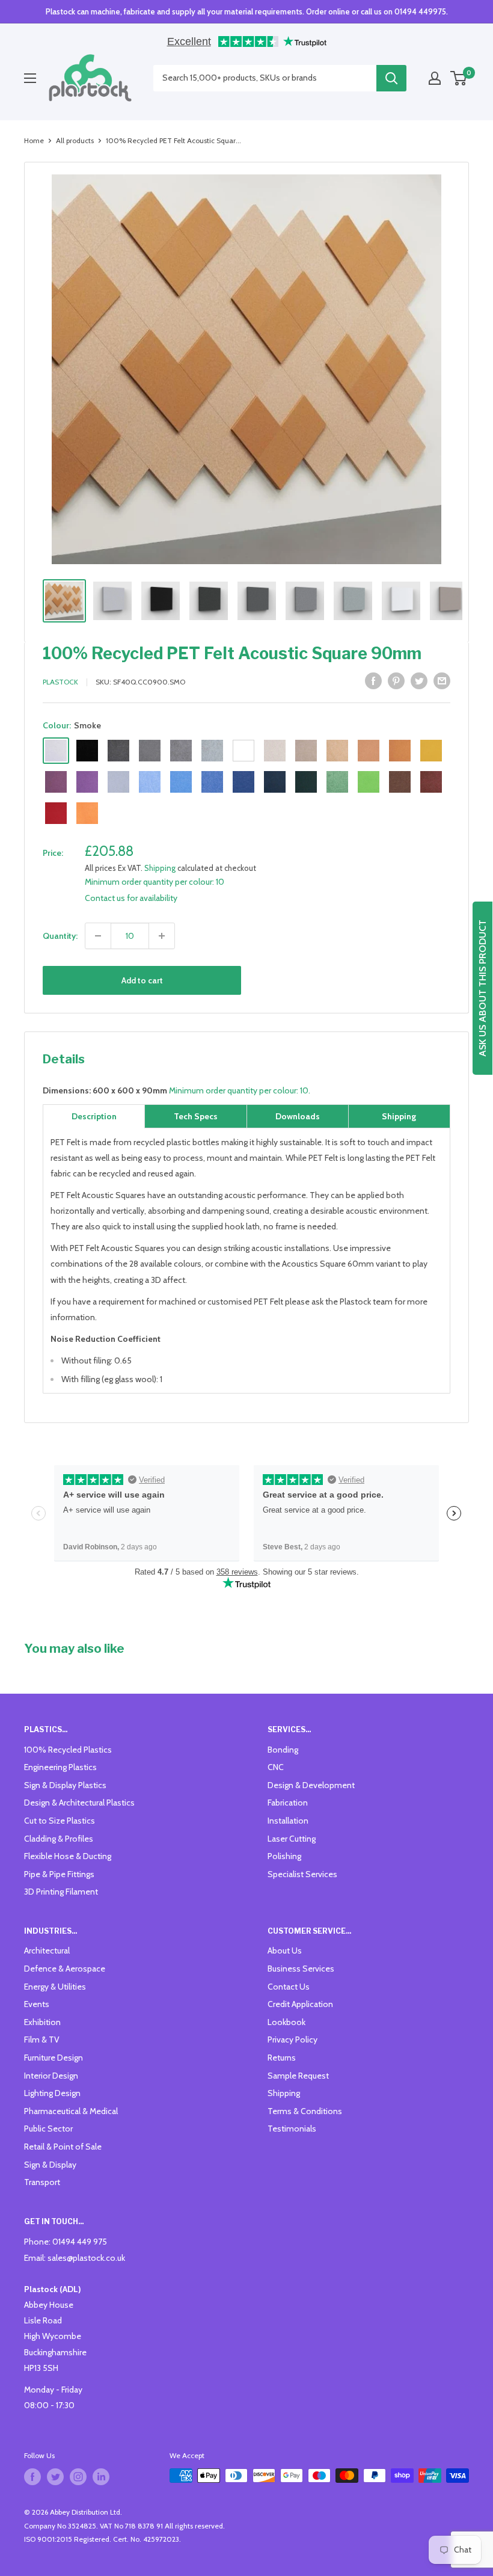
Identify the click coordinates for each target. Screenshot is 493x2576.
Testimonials (292, 2129)
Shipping (160, 868)
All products (75, 140)
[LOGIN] (435, 78)
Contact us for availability (131, 898)
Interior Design (51, 2076)
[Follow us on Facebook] (32, 2477)
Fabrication (288, 1803)
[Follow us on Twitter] (55, 2477)
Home (34, 140)
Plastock (60, 682)
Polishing (284, 1856)
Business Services (301, 1969)
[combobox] (265, 78)
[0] (459, 78)
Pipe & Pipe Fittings (59, 1874)
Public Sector (48, 2129)
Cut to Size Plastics (60, 1821)
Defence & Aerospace (65, 1969)
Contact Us (289, 1987)
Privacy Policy (292, 2040)
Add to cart (142, 980)
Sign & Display (50, 2165)
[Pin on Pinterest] (396, 681)
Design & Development (311, 1785)
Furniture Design (54, 2058)
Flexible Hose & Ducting (68, 1856)
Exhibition (42, 2022)
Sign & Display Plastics (65, 1785)
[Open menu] (30, 78)
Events (37, 2004)
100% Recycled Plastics (68, 1750)
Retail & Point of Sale (63, 2147)
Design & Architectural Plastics (79, 1803)
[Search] (391, 78)
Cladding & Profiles (59, 1839)
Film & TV (42, 2040)
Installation (288, 1821)
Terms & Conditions (305, 2111)
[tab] (94, 1116)
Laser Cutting (292, 1839)
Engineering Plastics (60, 1767)
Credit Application (300, 2004)
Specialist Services (302, 1874)
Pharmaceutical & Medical (71, 2111)
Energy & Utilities (55, 1987)
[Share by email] (442, 681)
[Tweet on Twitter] (419, 681)
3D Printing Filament (61, 1892)
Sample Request (298, 2076)
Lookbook (286, 2022)
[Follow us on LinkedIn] (101, 2477)
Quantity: (60, 936)
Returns (282, 2058)
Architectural (47, 1950)
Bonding (283, 1750)
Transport (42, 2182)
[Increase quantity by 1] (162, 936)
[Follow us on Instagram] (78, 2477)
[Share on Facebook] (373, 681)
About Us (285, 1950)
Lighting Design (52, 2093)
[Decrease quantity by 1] (98, 936)
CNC (276, 1767)
